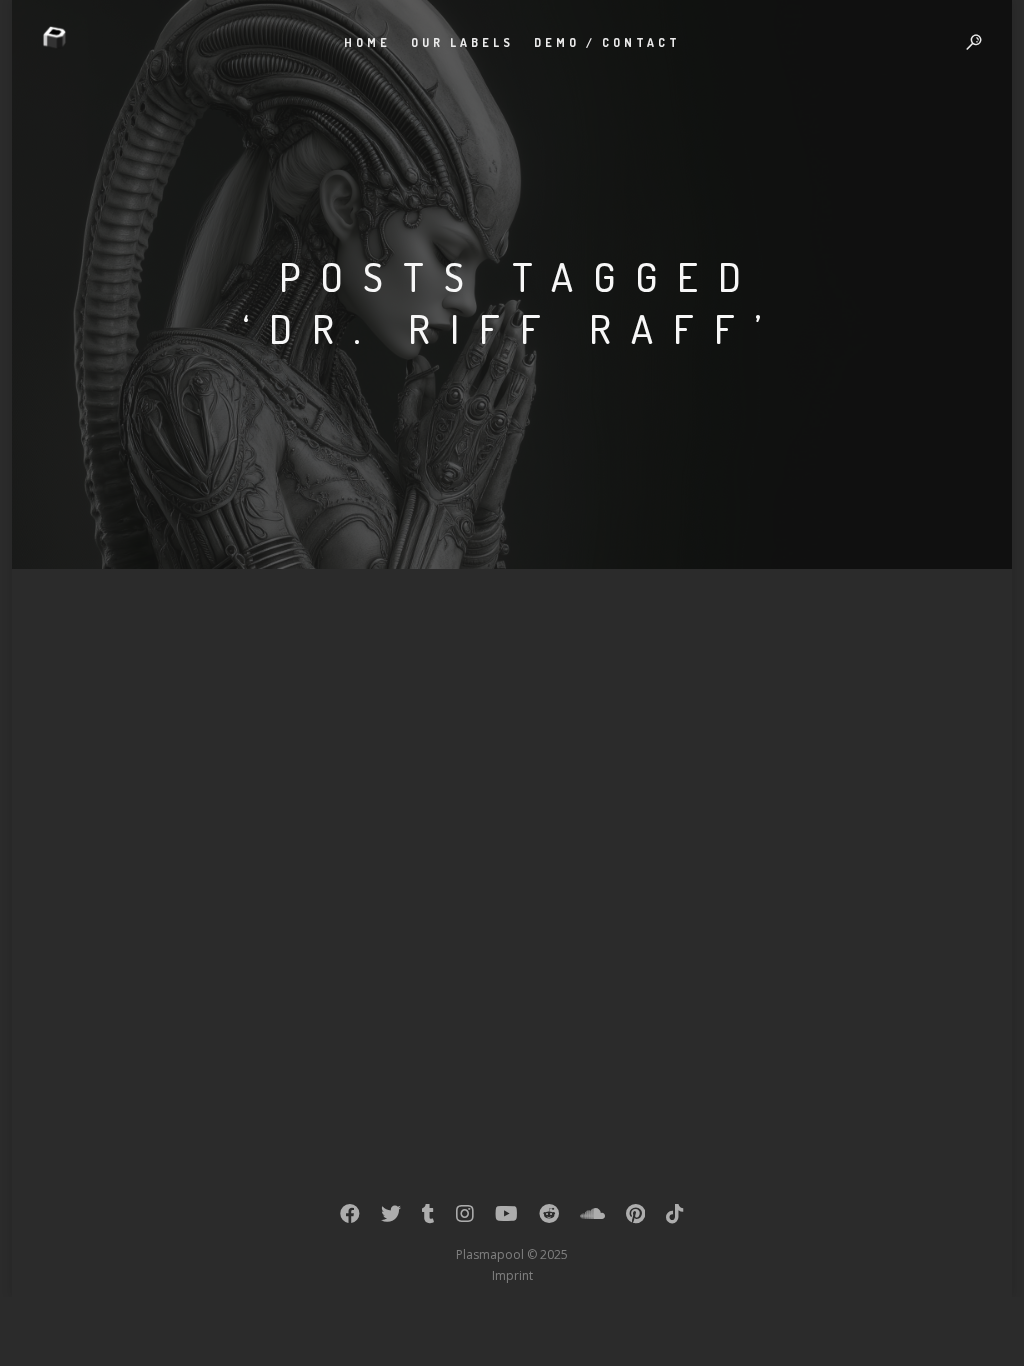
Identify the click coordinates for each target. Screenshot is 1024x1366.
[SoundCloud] (592, 1218)
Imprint (512, 1275)
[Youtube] (506, 1218)
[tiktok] (675, 1218)
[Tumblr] (428, 1218)
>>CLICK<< (213, 789)
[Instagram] (465, 1218)
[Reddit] (549, 1218)
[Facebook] (350, 1218)
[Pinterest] (635, 1218)
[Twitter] (391, 1218)
